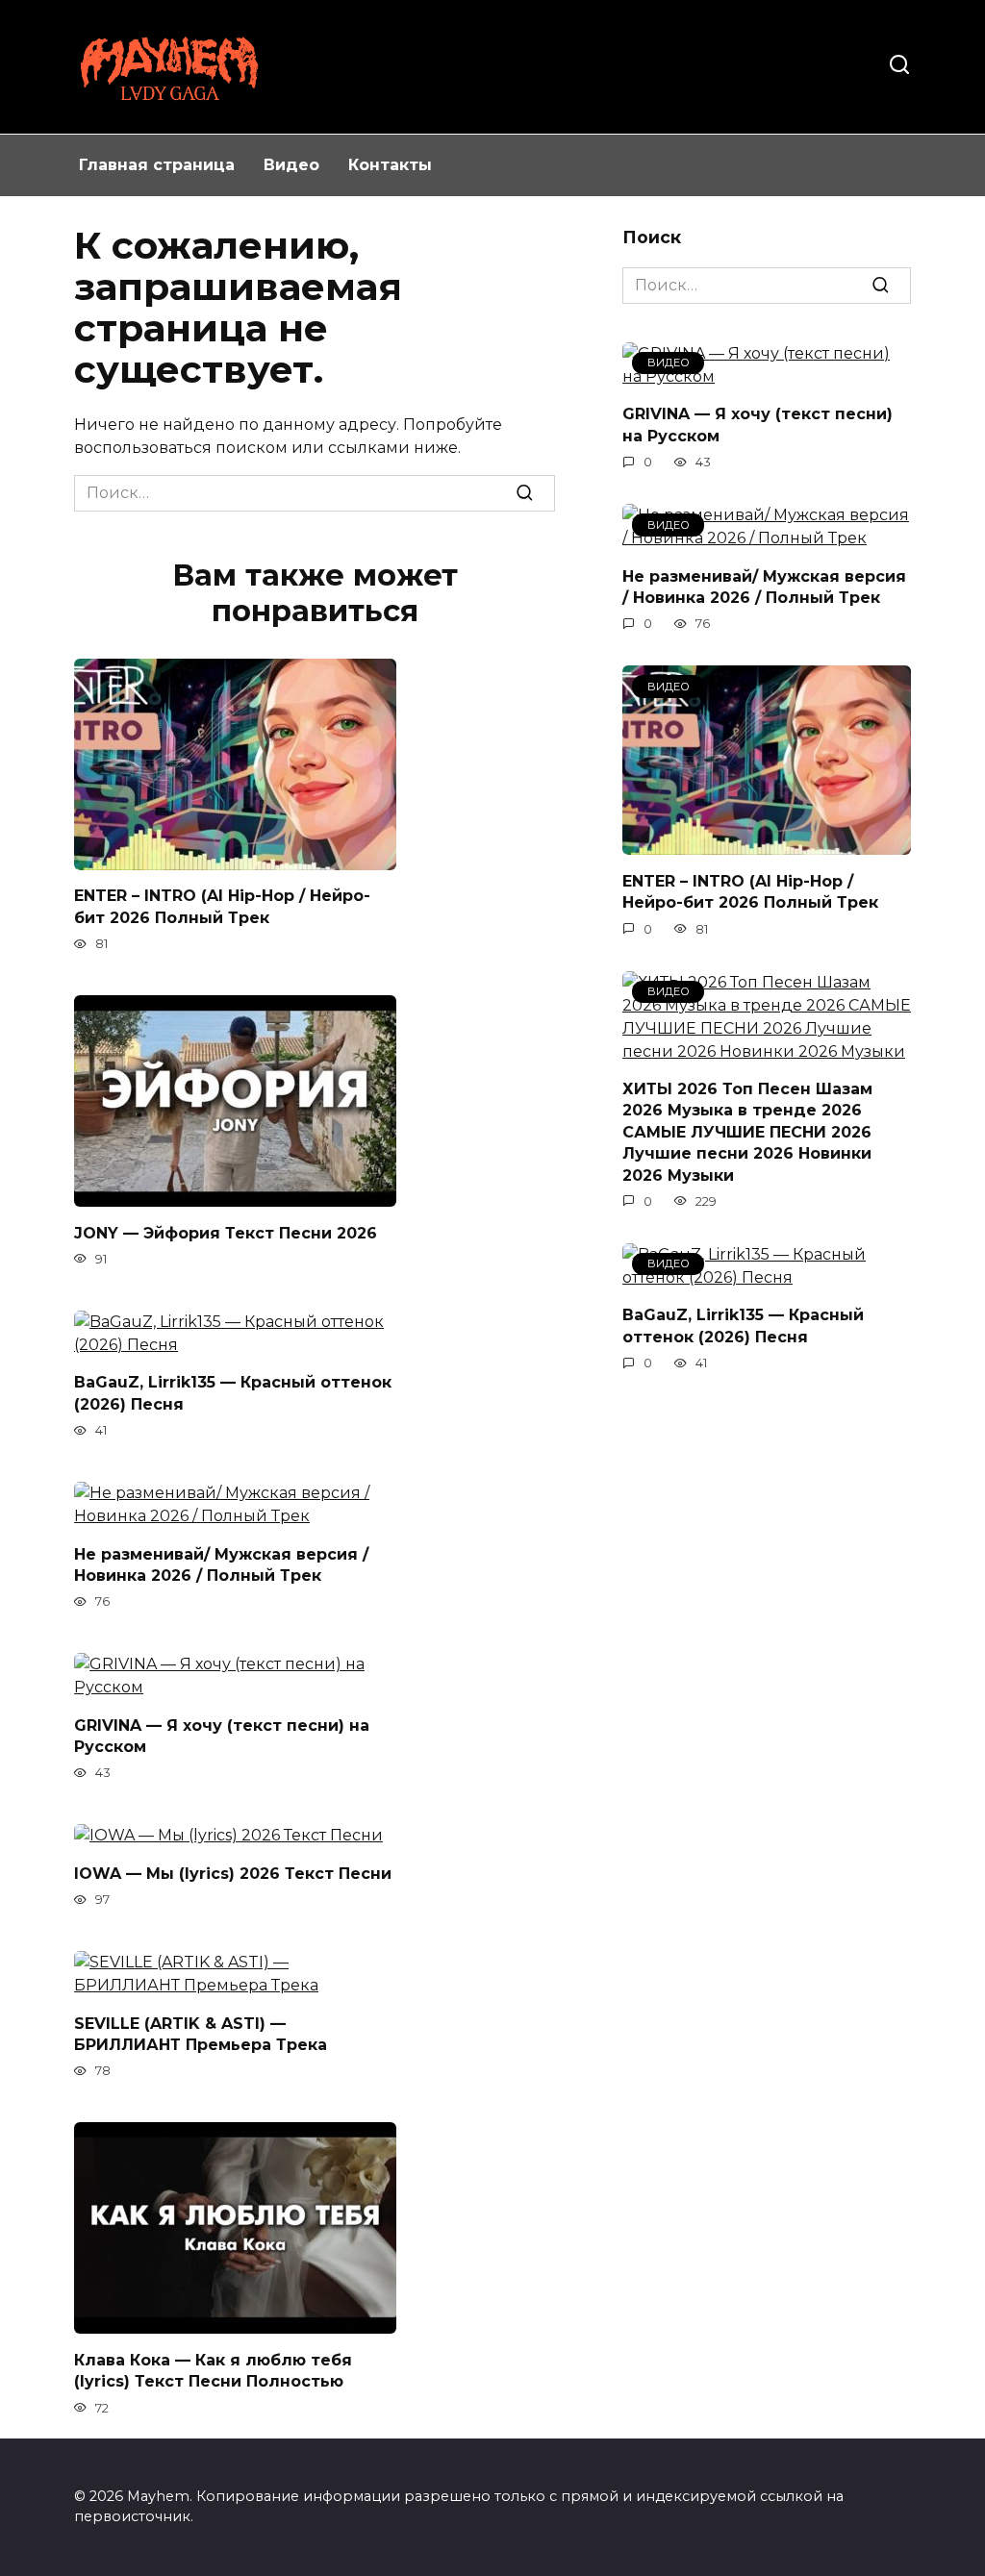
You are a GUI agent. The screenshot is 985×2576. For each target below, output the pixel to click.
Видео (291, 165)
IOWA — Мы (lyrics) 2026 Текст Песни (233, 1873)
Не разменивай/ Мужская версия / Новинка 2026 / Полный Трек (221, 1564)
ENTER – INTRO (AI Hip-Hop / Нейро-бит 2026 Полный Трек (222, 906)
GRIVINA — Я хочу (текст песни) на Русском (222, 1735)
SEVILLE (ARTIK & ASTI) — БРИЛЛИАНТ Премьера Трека (201, 2033)
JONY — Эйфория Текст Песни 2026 (226, 1232)
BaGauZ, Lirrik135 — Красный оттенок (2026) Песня (233, 1393)
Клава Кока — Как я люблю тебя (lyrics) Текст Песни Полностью (213, 2370)
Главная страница (157, 165)
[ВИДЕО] (767, 843)
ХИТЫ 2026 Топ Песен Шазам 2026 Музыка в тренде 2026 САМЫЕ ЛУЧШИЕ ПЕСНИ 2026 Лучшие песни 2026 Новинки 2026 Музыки (747, 1132)
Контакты (390, 165)
